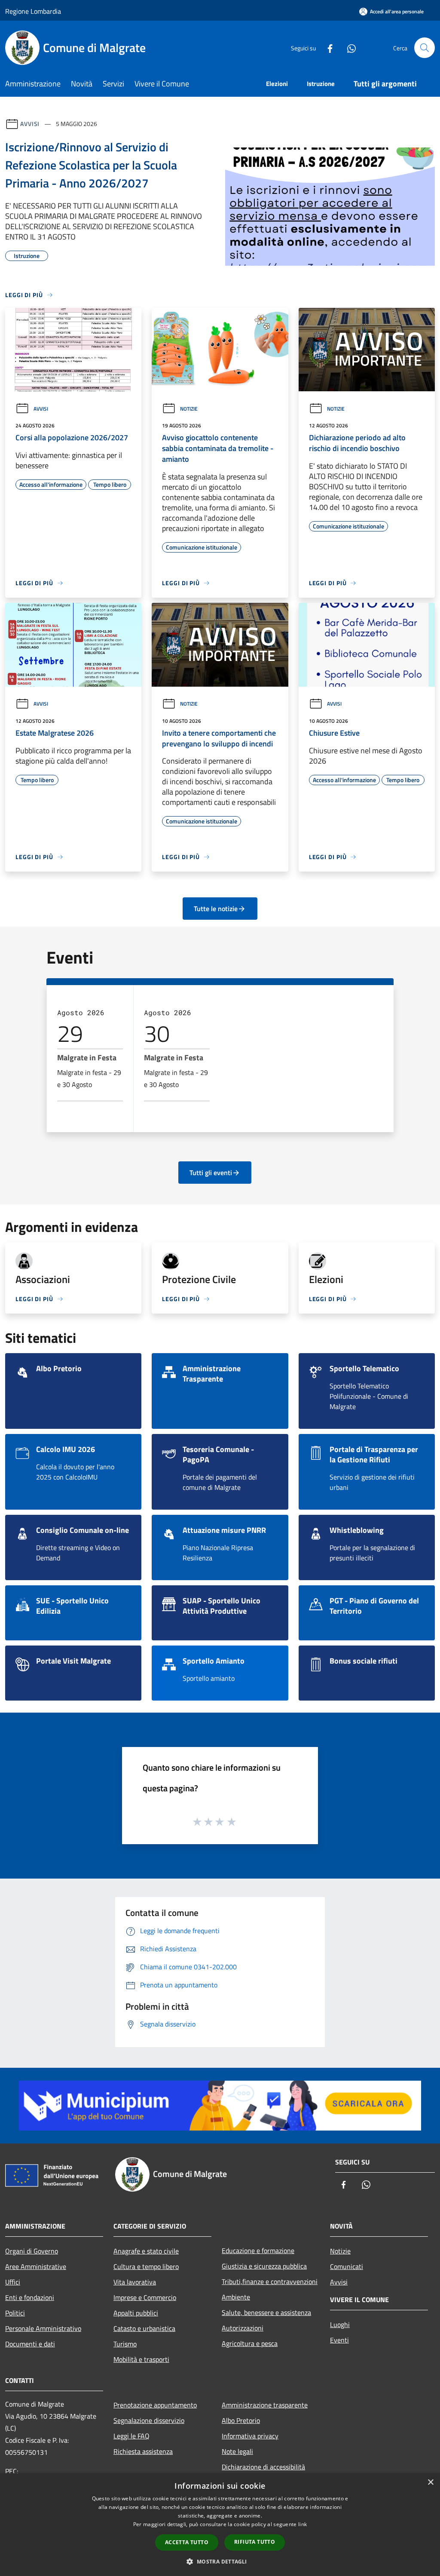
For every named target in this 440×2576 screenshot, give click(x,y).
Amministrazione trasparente (265, 2405)
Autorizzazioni (243, 2328)
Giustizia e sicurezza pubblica (264, 2266)
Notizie (189, 409)
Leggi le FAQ (131, 2436)
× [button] (430, 2482)
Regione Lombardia (33, 11)
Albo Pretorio (241, 2420)
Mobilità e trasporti (141, 2359)
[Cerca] (425, 48)
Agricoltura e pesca (250, 2343)
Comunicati (347, 2266)
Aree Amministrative (36, 2266)
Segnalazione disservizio (149, 2420)
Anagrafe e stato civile (146, 2251)
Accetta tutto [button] (187, 2542)
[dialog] (220, 2525)
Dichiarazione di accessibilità (263, 2467)
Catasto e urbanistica (144, 2328)
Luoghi (340, 2324)
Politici (15, 2313)
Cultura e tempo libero (146, 2266)
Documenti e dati (30, 2344)
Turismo (125, 2344)
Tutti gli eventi (211, 1173)
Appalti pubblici (136, 2313)
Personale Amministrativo (43, 2328)
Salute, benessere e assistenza (266, 2312)
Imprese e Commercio (145, 2297)
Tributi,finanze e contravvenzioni (270, 2281)
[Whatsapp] (348, 48)
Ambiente (236, 2297)
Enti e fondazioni (30, 2297)
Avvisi (30, 124)
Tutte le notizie (216, 909)
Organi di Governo (32, 2251)
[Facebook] (327, 48)
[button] (220, 2561)
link (302, 2524)
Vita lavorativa (135, 2282)
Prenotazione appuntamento (155, 2405)
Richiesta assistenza (143, 2451)
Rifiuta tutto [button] (255, 2542)
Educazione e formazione (258, 2251)
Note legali (237, 2451)
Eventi (339, 2340)
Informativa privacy (250, 2436)
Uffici (13, 2282)
